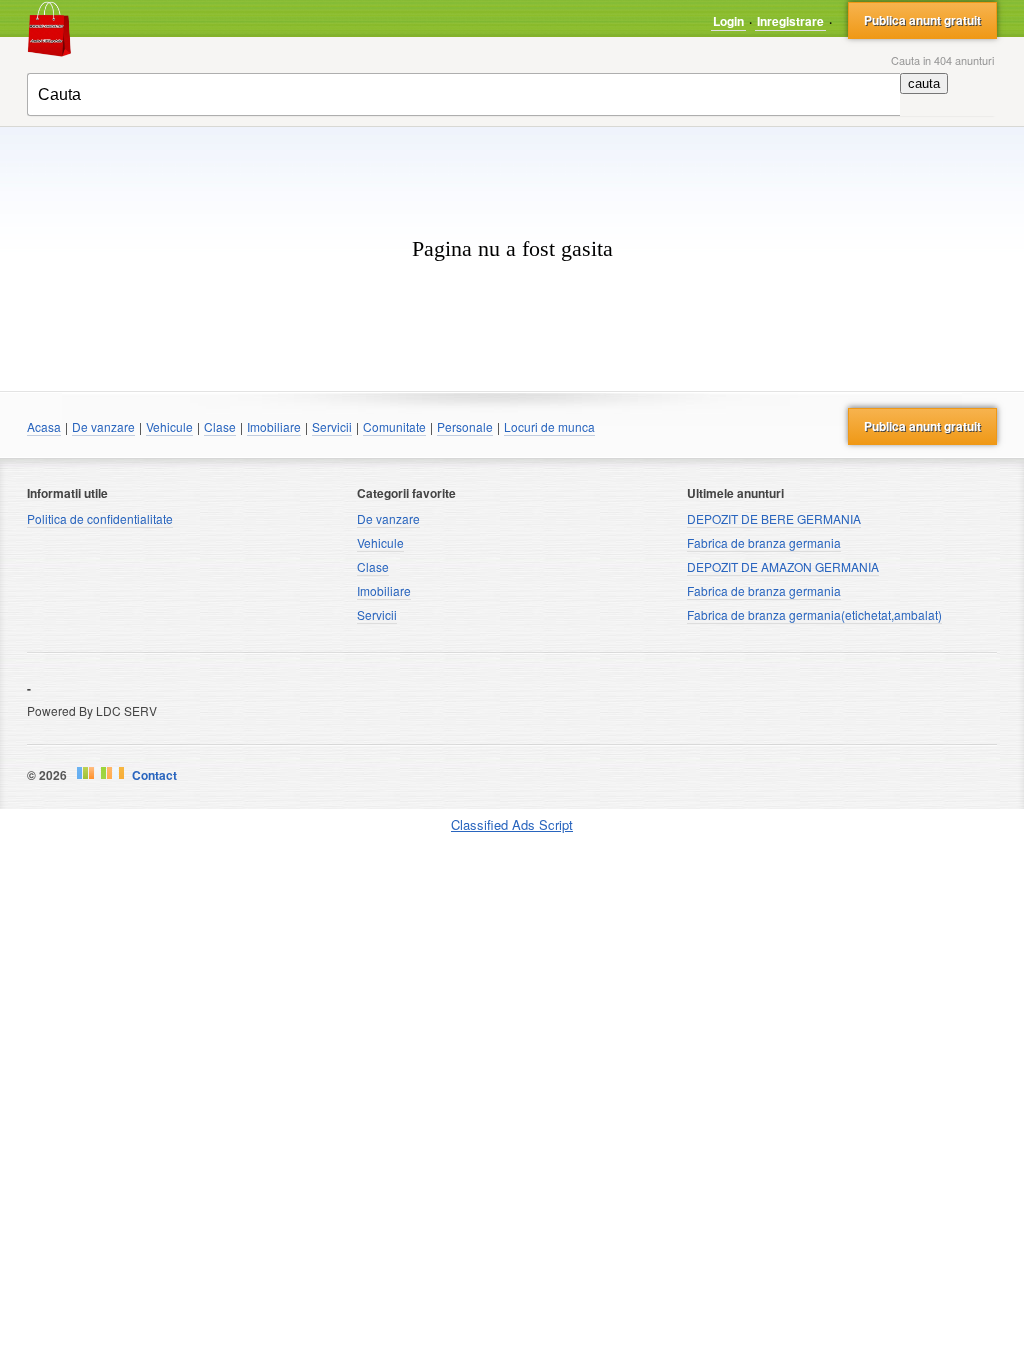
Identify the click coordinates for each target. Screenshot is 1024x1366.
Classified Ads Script (512, 825)
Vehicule (169, 426)
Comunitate (394, 426)
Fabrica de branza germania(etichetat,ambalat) (814, 614)
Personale (465, 426)
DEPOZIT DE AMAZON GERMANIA (783, 566)
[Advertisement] (512, 157)
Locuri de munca (549, 426)
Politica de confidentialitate (100, 518)
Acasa (44, 426)
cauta (924, 83)
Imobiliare (274, 426)
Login (728, 21)
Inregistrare (790, 21)
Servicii (332, 426)
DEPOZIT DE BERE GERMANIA (774, 518)
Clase (220, 426)
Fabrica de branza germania (764, 542)
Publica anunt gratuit (922, 20)
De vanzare (103, 426)
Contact (154, 775)
